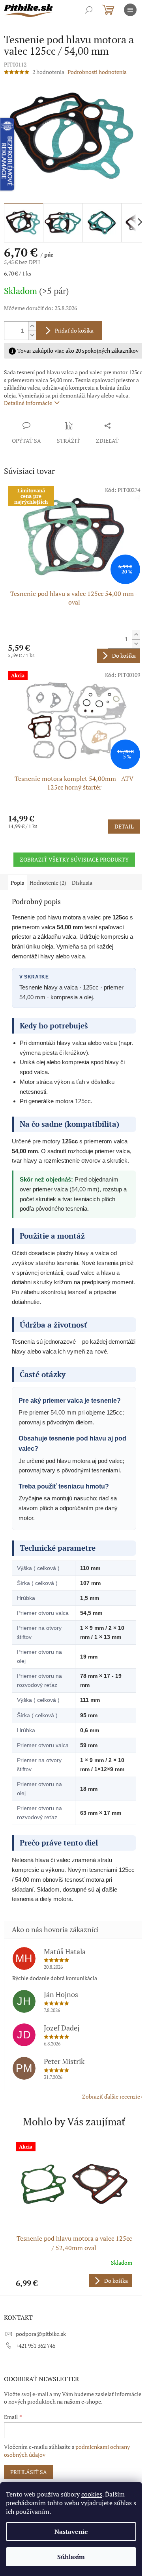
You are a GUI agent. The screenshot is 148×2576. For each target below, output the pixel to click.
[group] (74, 2214)
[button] (74, 2281)
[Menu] (130, 10)
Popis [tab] (17, 883)
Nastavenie (71, 2532)
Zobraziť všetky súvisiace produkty (74, 859)
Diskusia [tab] (82, 883)
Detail (124, 826)
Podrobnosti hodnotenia (97, 72)
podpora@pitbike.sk (41, 2334)
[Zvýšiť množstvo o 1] (32, 326)
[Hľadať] (89, 10)
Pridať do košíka (74, 330)
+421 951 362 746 (36, 2346)
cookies (92, 2494)
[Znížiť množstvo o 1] (32, 335)
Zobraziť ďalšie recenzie (111, 2096)
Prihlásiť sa (29, 2472)
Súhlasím (71, 2557)
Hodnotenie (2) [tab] (48, 883)
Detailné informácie (28, 403)
